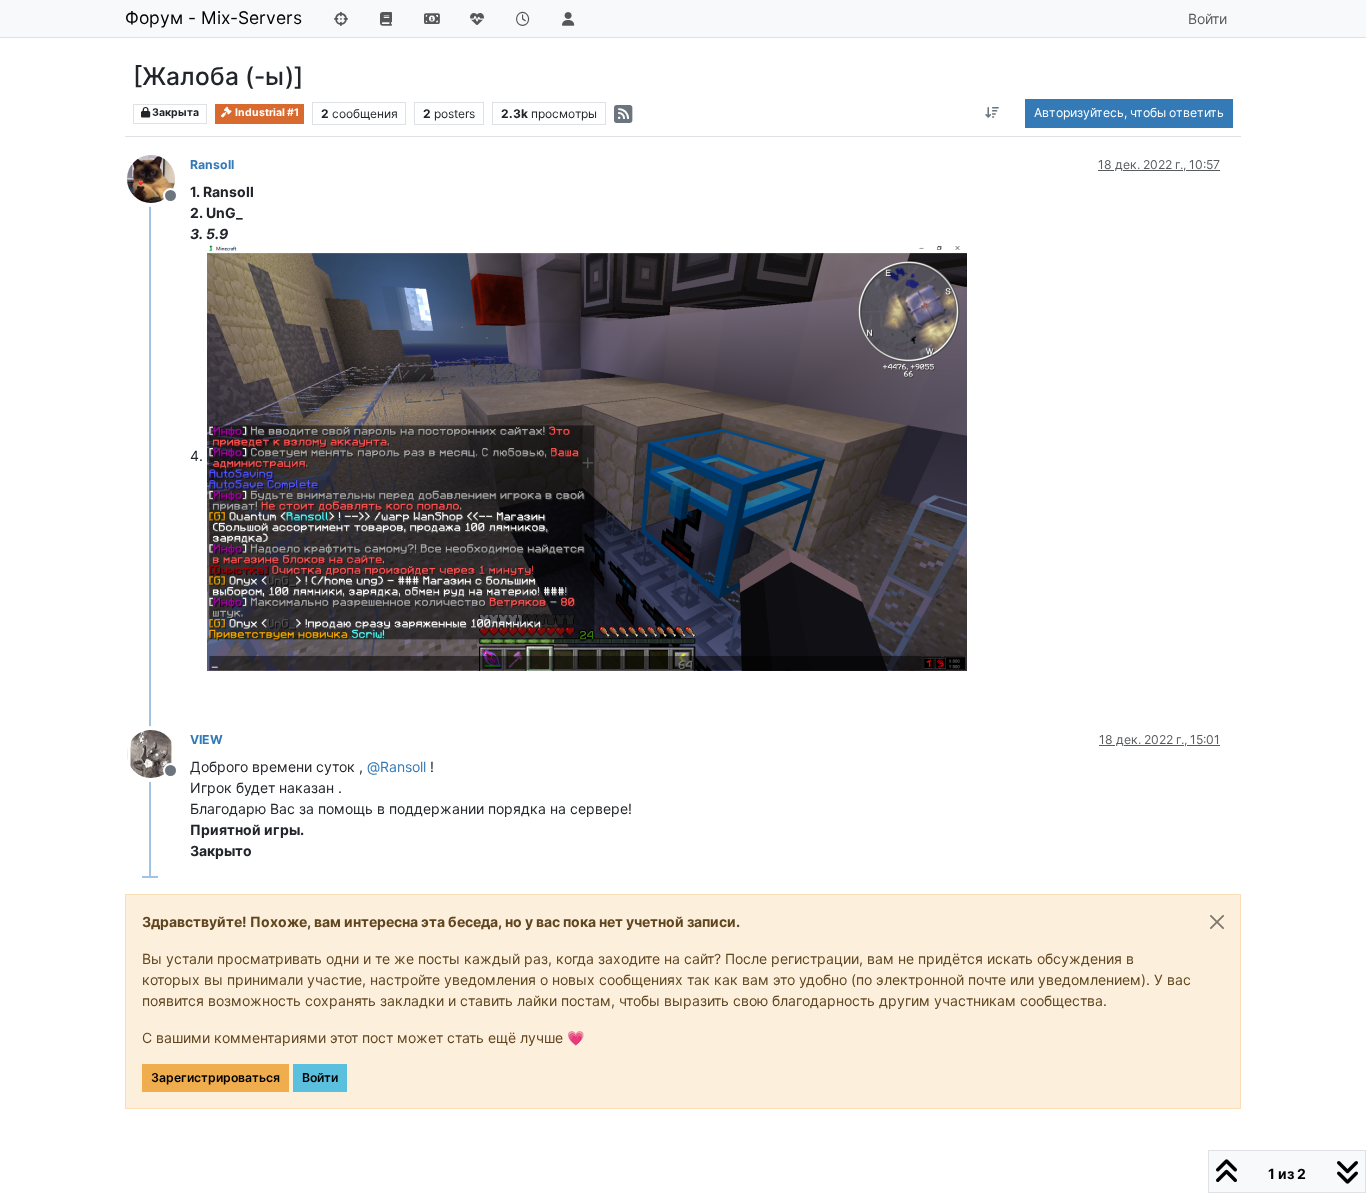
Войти (320, 1077)
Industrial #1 (266, 112)
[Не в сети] (158, 177)
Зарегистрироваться (215, 1077)
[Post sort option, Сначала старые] (992, 113)
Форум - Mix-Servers (213, 17)
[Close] (1217, 922)
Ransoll (212, 164)
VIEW (206, 739)
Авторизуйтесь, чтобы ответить (1129, 112)
